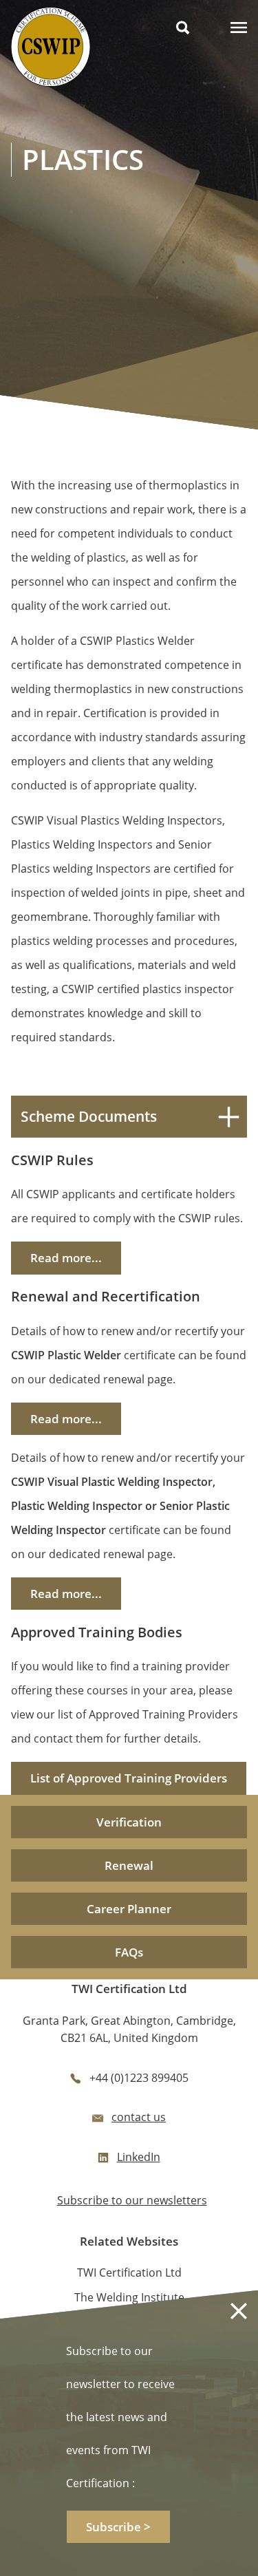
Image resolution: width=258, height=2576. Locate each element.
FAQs (129, 1952)
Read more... (66, 1258)
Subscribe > (118, 2527)
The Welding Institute (129, 2297)
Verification (129, 1822)
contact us (139, 2117)
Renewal (129, 1865)
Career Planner (129, 1909)
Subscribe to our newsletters (132, 2200)
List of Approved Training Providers (129, 1778)
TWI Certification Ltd (129, 2272)
